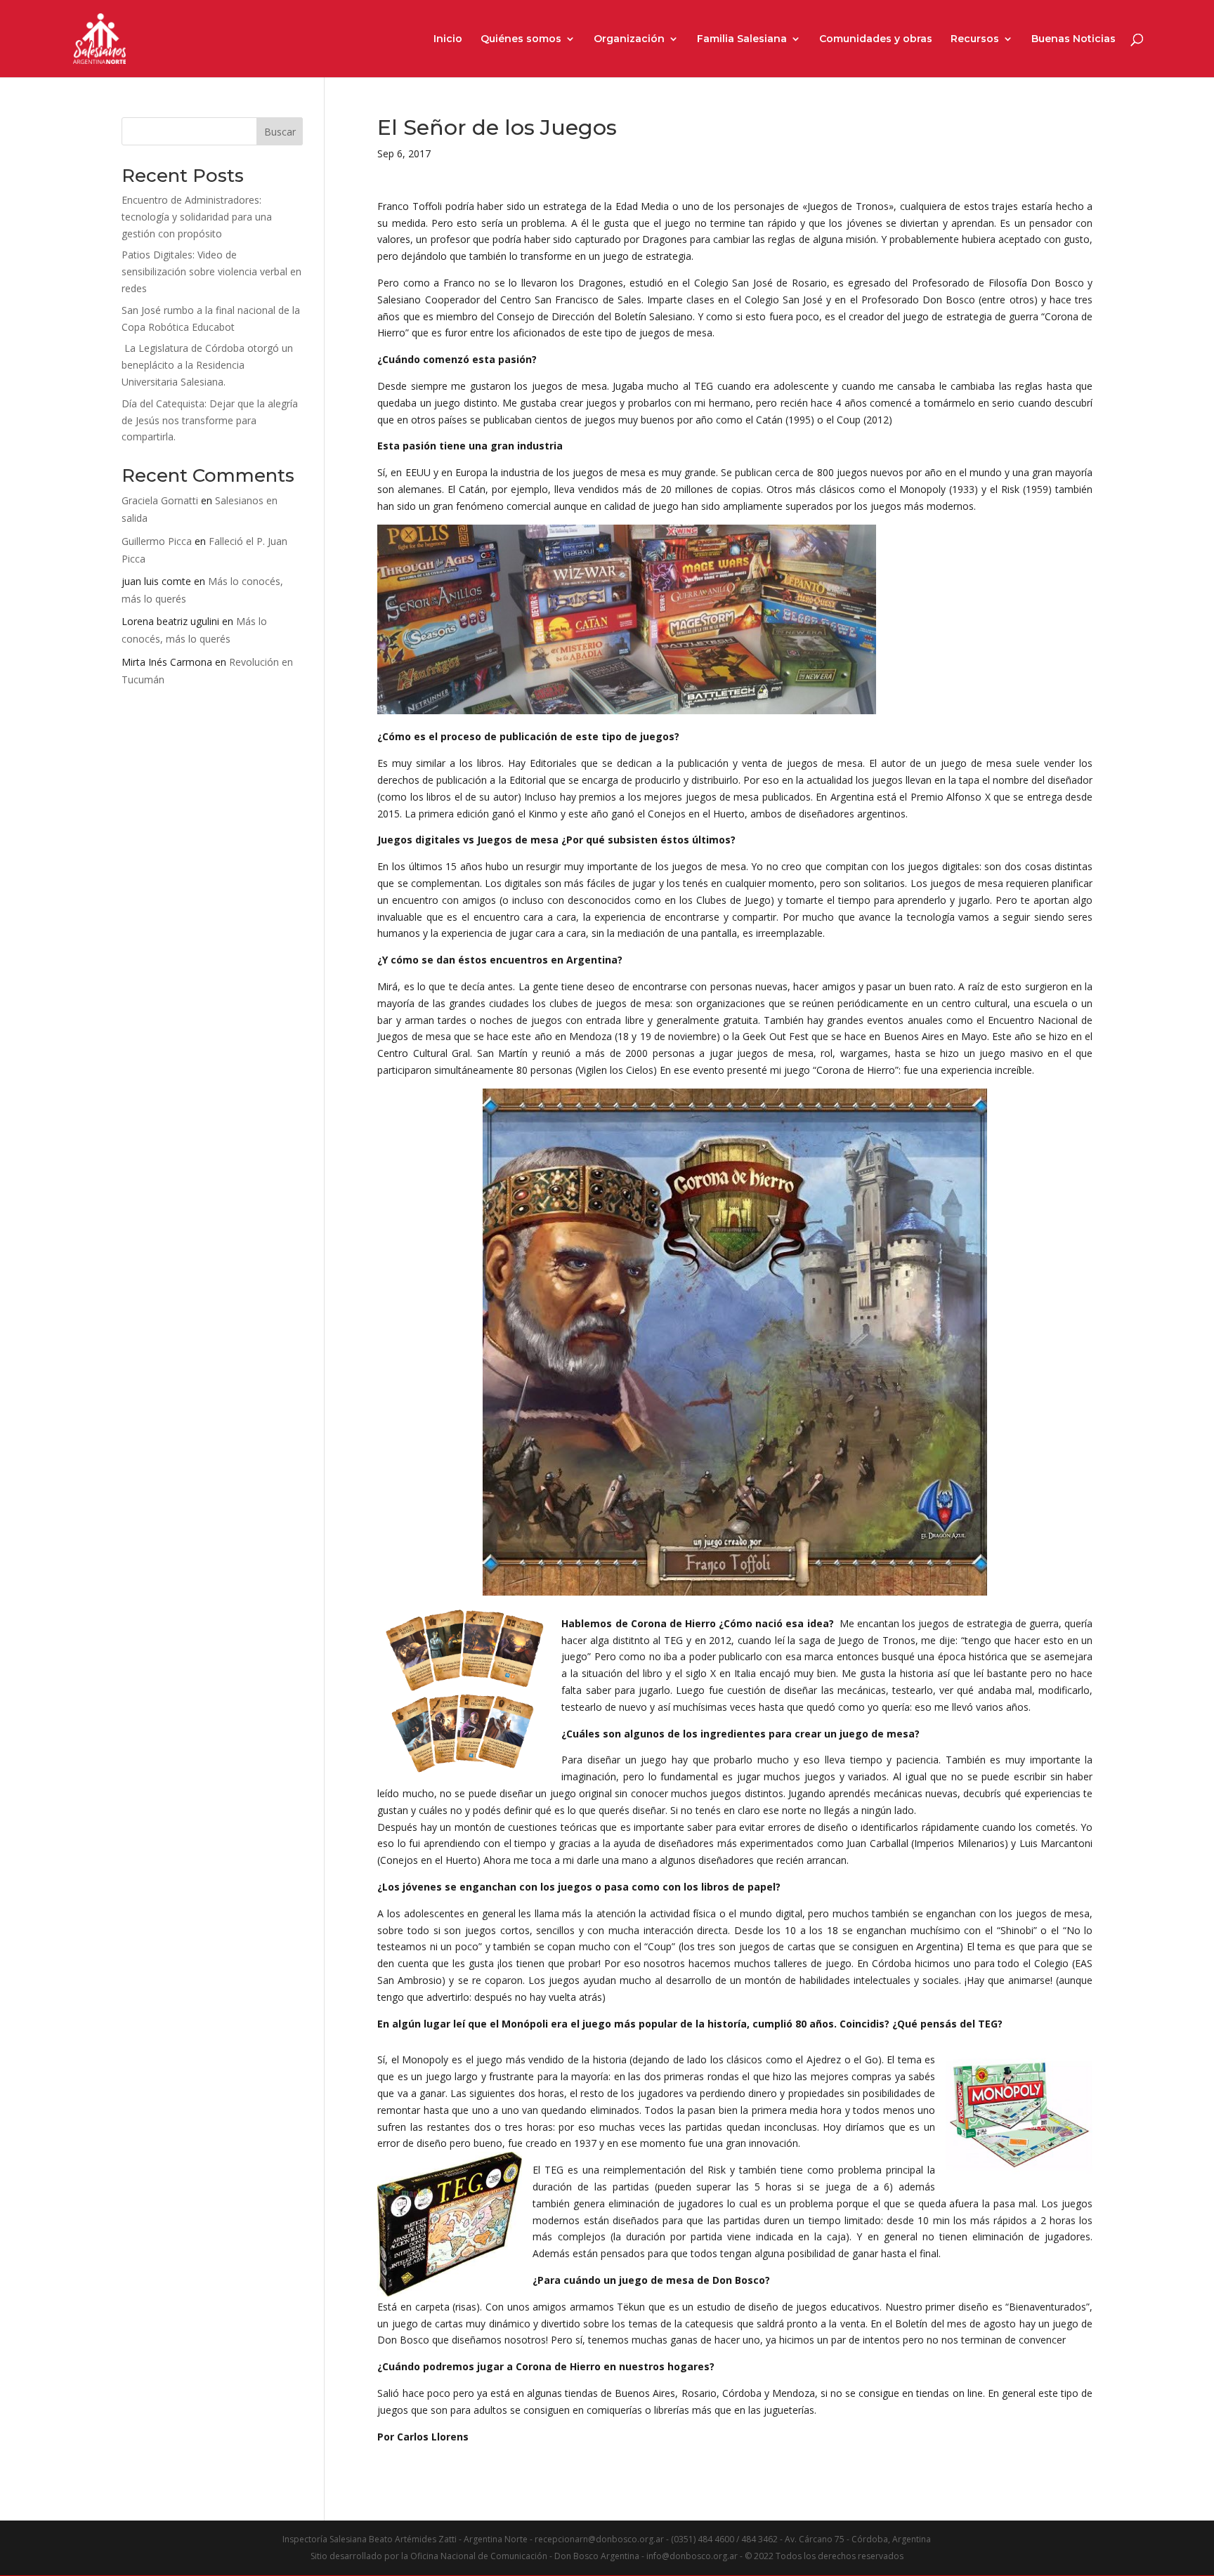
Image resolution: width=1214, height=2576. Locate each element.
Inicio (448, 39)
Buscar (280, 132)
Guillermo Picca (157, 541)
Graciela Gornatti (160, 500)
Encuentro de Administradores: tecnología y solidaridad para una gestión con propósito (197, 217)
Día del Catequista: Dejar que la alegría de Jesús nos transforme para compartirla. (210, 420)
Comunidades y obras (876, 39)
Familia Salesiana (742, 39)
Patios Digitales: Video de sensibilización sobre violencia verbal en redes (211, 271)
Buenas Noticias (1073, 39)
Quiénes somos (521, 39)
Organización (629, 39)
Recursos (975, 39)
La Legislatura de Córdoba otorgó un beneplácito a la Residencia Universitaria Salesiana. (207, 365)
